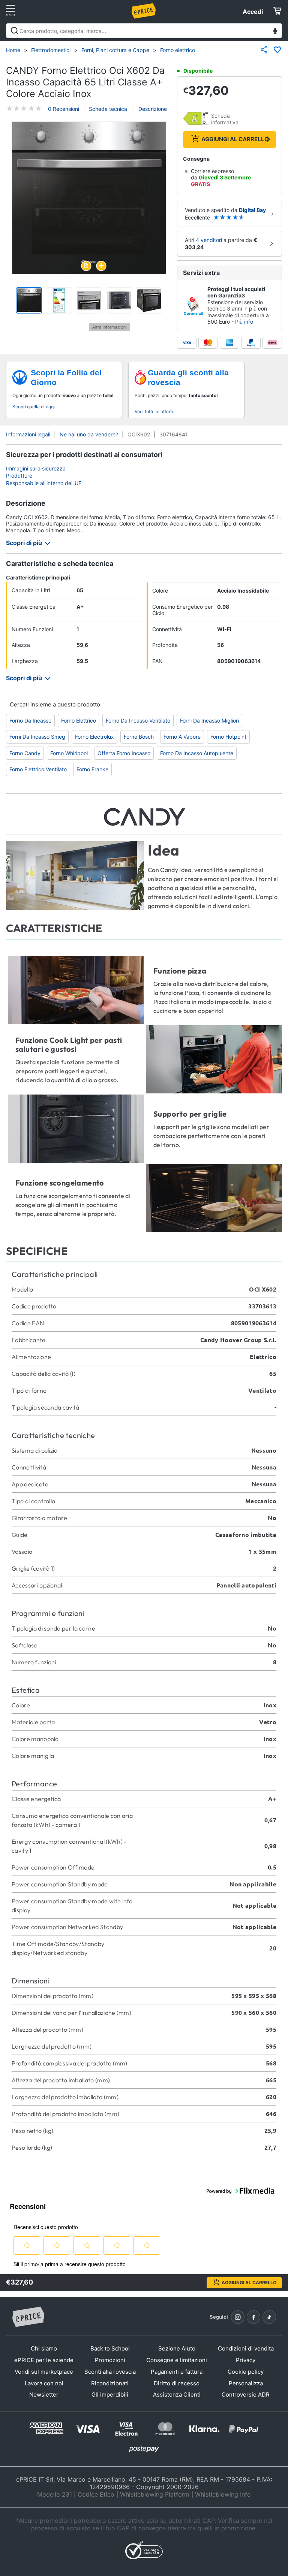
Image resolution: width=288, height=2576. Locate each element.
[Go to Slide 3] (89, 300)
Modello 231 (55, 2494)
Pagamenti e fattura (177, 2372)
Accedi (253, 12)
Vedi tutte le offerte (154, 411)
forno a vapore (182, 737)
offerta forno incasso (124, 753)
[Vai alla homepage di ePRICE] (28, 2317)
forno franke (92, 769)
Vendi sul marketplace (44, 2372)
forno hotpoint (228, 737)
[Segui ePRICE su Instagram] (238, 2317)
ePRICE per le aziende (44, 2360)
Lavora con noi (44, 2383)
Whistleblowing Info (223, 2494)
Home (13, 50)
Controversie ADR (246, 2395)
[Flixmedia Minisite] (109, 329)
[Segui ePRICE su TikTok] (269, 2317)
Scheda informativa (225, 119)
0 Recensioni (64, 109)
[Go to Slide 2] (59, 300)
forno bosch (139, 737)
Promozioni (110, 2360)
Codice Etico (96, 2494)
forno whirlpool (69, 753)
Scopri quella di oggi (34, 407)
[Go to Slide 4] (119, 300)
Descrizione (152, 109)
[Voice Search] (275, 32)
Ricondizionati (110, 2383)
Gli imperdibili (110, 2395)
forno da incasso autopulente (197, 753)
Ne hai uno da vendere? (89, 434)
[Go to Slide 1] (29, 300)
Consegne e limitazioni (177, 2360)
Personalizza (246, 2383)
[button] (89, 198)
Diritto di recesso (177, 2383)
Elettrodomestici (51, 50)
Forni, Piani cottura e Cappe (115, 50)
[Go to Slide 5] (149, 300)
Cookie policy (246, 2372)
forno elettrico (79, 721)
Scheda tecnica (108, 109)
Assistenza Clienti (177, 2395)
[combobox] (144, 31)
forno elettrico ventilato (38, 769)
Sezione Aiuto (177, 2348)
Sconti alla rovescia (110, 2372)
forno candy (25, 753)
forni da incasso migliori (209, 721)
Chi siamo (44, 2348)
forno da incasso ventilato (138, 721)
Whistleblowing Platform (155, 2494)
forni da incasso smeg (37, 737)
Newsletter (44, 2395)
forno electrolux (94, 737)
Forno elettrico (178, 50)
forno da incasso (30, 721)
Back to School (110, 2348)
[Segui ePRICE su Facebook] (253, 2317)
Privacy (246, 2360)
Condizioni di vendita (246, 2348)
